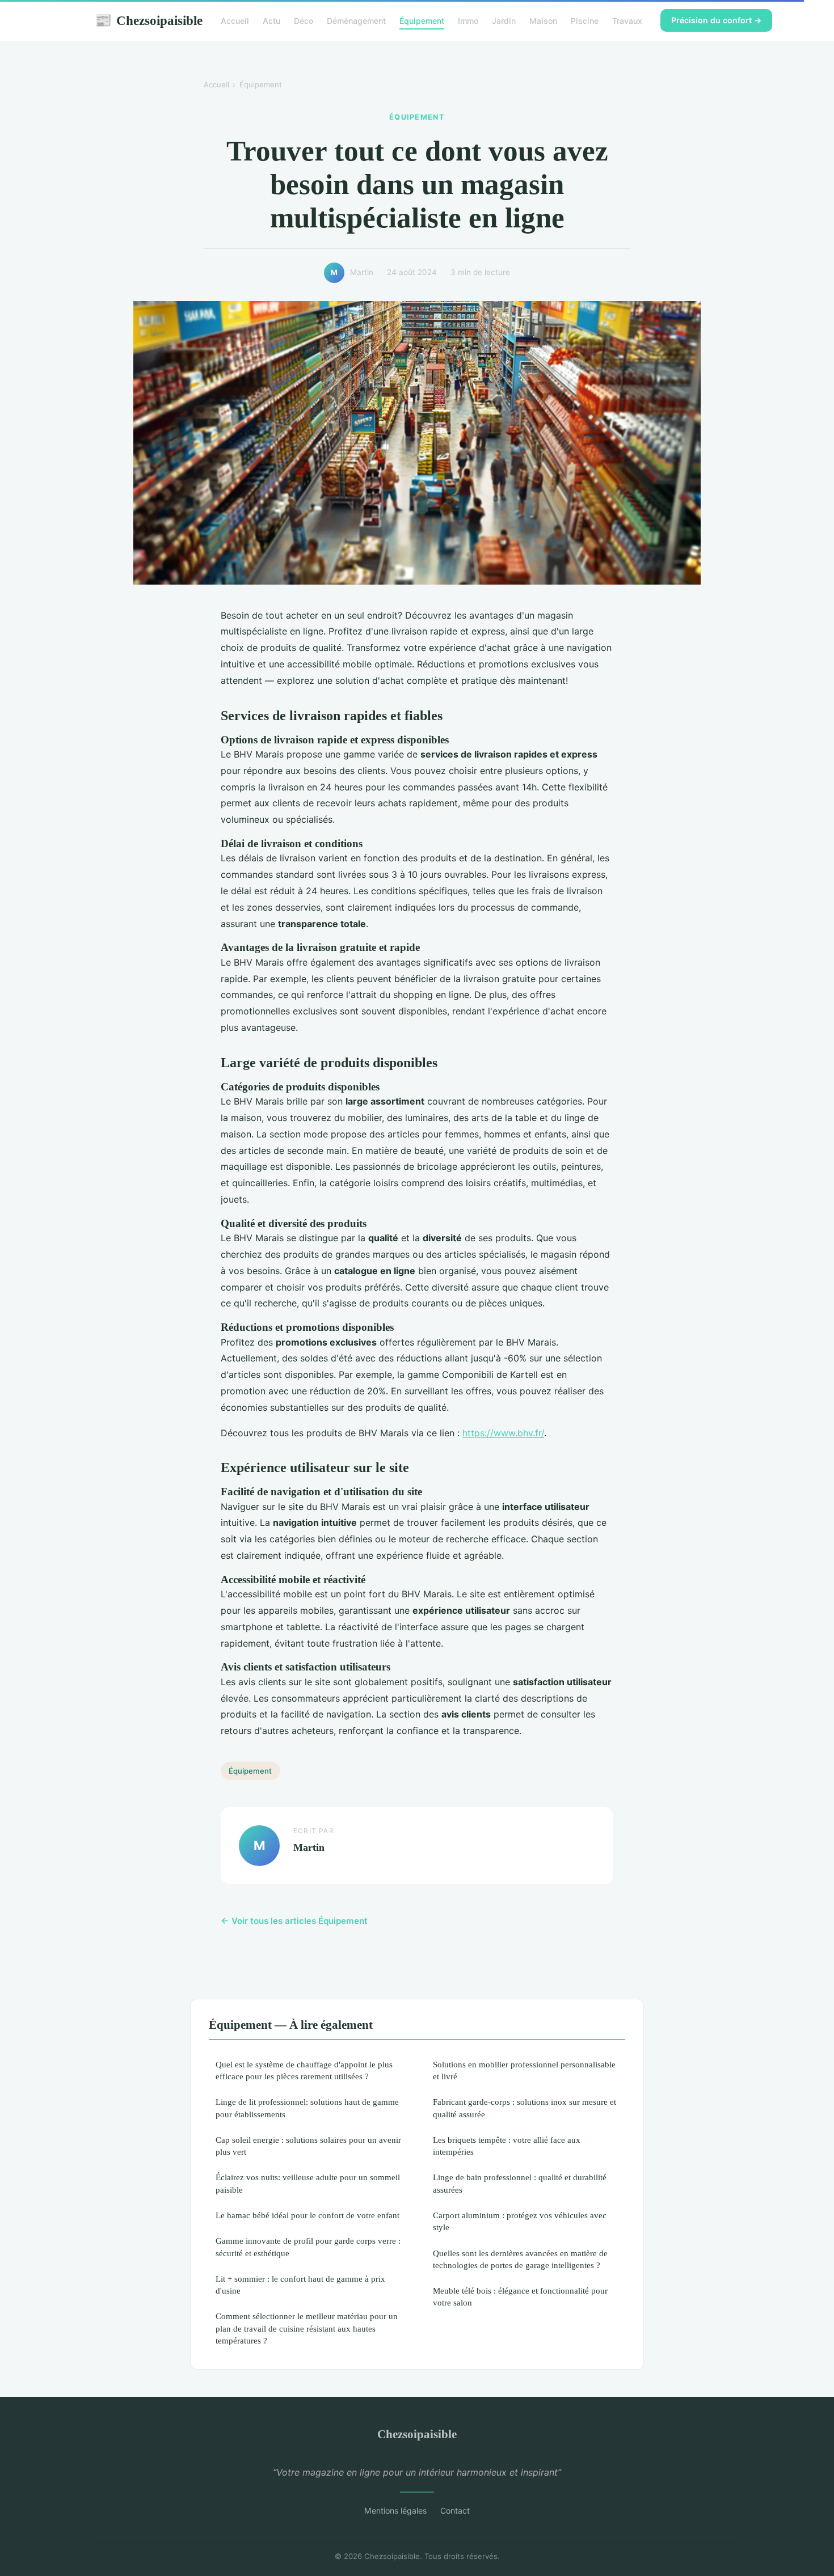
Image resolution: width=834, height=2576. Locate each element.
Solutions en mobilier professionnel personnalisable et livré (524, 2070)
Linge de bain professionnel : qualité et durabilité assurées (520, 2183)
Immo (468, 21)
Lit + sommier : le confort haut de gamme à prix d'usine (300, 2285)
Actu (271, 21)
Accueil (235, 21)
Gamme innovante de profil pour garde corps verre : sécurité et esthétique (308, 2247)
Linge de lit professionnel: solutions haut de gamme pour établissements (307, 2108)
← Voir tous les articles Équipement (294, 1921)
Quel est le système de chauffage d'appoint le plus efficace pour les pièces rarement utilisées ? (304, 2070)
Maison (543, 21)
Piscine (585, 21)
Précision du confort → (716, 20)
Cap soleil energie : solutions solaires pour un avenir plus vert (308, 2146)
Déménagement (356, 21)
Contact (455, 2511)
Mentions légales (395, 2511)
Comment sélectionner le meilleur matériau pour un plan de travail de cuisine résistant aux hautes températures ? (307, 2328)
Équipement (422, 21)
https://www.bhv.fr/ (503, 1433)
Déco (304, 21)
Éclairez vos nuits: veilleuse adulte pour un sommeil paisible (308, 2183)
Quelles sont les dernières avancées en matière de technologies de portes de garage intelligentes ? (520, 2259)
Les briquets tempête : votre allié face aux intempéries (507, 2146)
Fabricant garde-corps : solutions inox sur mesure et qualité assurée (525, 2108)
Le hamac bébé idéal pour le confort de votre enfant (308, 2215)
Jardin (504, 21)
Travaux (627, 21)
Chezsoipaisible (149, 20)
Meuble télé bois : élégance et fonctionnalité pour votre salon (520, 2296)
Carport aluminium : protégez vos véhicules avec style (520, 2221)
